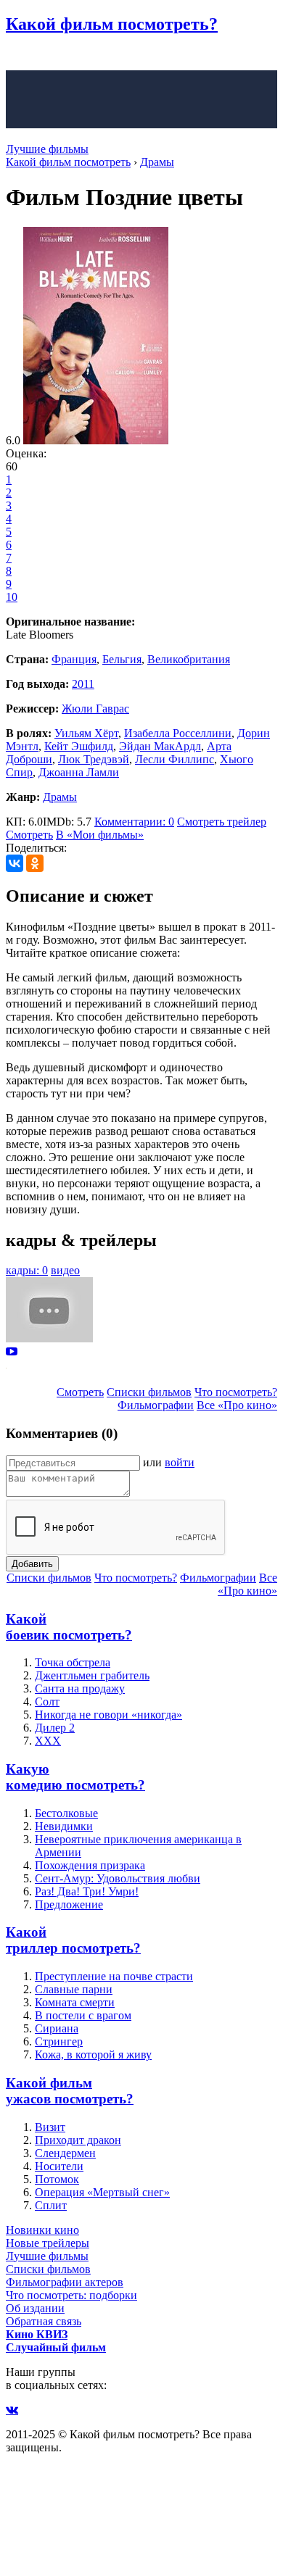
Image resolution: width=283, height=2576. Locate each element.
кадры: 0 (27, 1270)
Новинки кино (42, 2230)
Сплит (51, 2205)
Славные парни (74, 1989)
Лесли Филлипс (175, 759)
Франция (74, 659)
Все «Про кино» (237, 1405)
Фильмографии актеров (65, 2282)
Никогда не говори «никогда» (108, 1715)
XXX (48, 1741)
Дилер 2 (55, 1728)
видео (65, 1270)
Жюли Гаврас (95, 709)
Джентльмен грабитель (92, 1675)
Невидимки (64, 1826)
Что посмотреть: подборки (71, 2295)
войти (180, 1462)
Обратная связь (44, 2321)
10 (12, 597)
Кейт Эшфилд (79, 746)
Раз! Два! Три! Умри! (87, 1891)
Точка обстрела (73, 1662)
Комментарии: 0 (134, 822)
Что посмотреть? (236, 1392)
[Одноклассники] (35, 863)
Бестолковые (66, 1813)
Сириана (57, 2028)
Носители (59, 2166)
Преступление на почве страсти (114, 1976)
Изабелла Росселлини (178, 733)
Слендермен (65, 2153)
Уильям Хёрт (86, 733)
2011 (83, 684)
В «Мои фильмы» (100, 835)
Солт (47, 1702)
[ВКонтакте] (15, 863)
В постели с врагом (83, 2015)
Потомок (57, 2179)
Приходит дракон (78, 2140)
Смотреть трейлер (222, 822)
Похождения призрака (90, 1865)
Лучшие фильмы (47, 149)
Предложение (69, 1904)
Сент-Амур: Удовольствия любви (118, 1878)
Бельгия (122, 659)
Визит (50, 2127)
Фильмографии (156, 1405)
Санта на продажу (80, 1688)
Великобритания (189, 659)
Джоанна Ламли (79, 772)
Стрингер (59, 2041)
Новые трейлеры (48, 2243)
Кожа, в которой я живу (93, 2054)
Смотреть (29, 835)
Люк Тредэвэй (94, 759)
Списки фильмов (149, 1392)
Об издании (35, 2308)
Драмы (60, 797)
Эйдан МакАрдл (160, 746)
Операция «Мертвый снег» (102, 2192)
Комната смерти (75, 2002)
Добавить (32, 1564)
